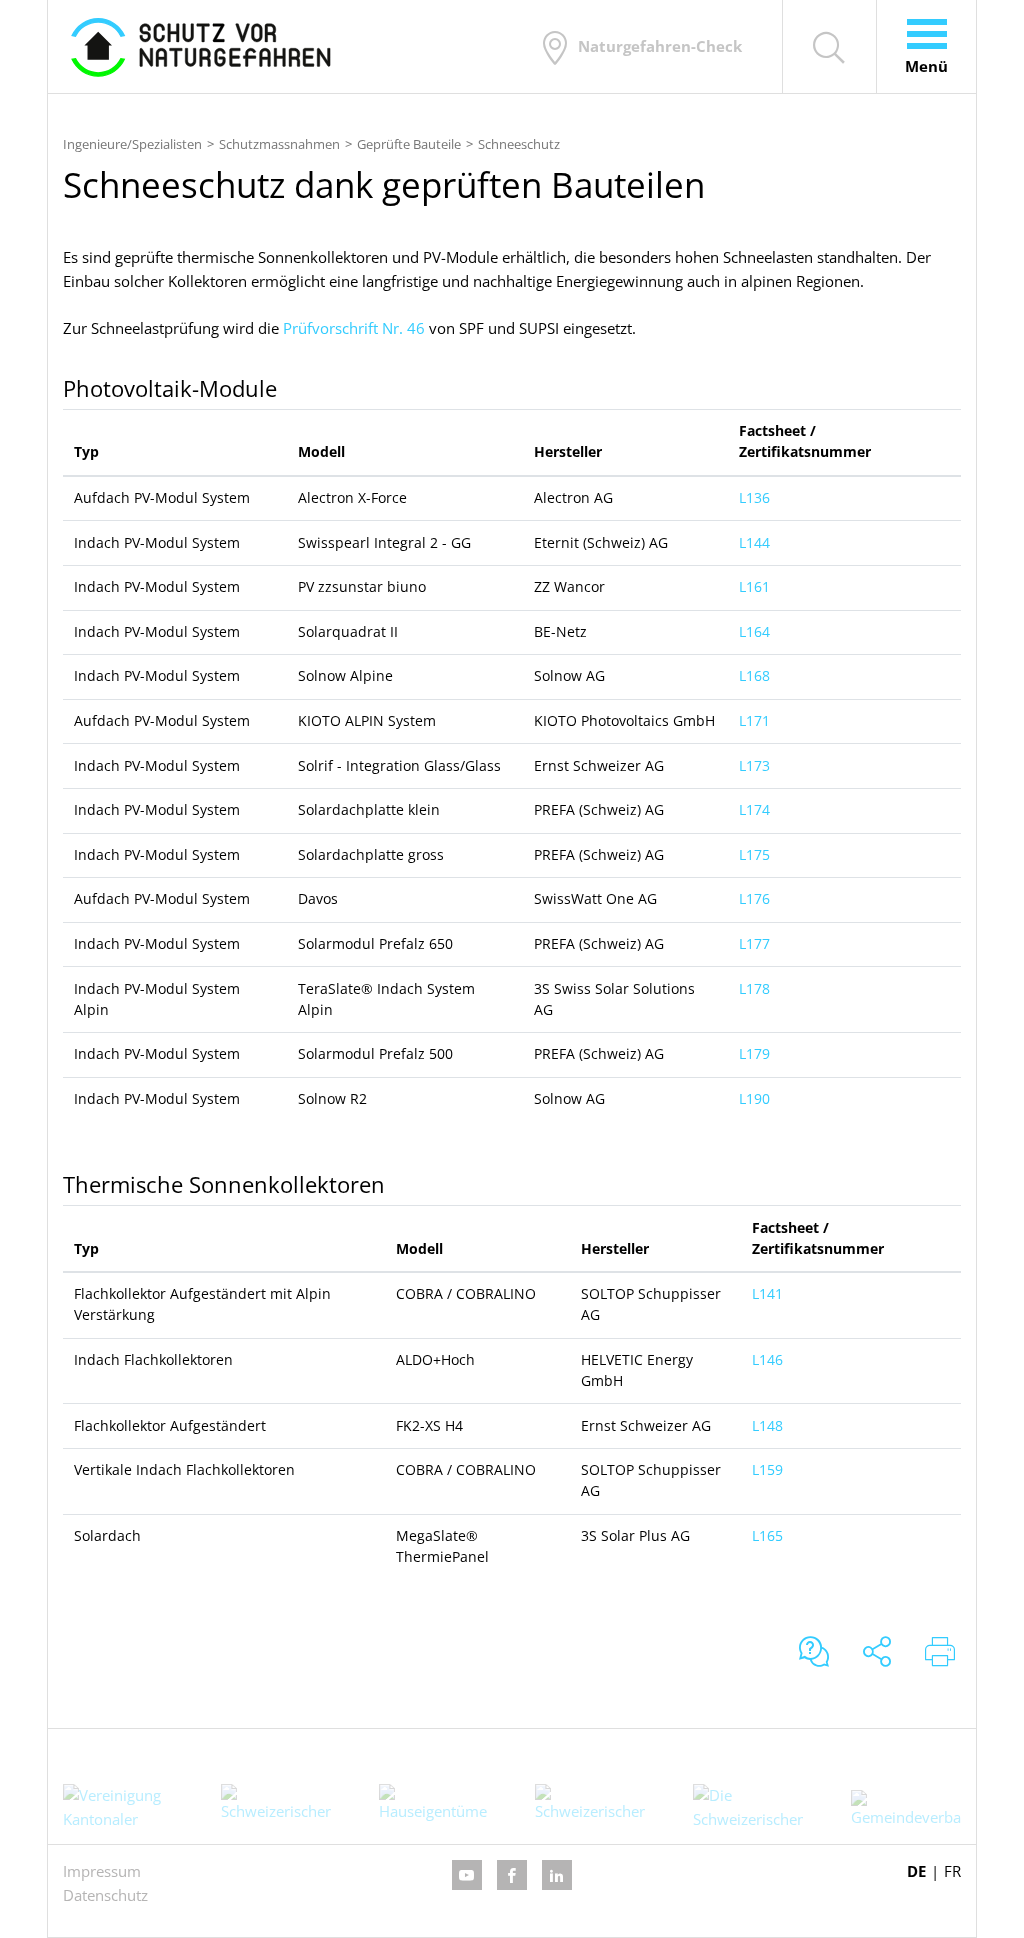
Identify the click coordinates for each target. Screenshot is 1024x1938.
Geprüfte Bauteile (409, 144)
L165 (767, 1536)
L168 (754, 676)
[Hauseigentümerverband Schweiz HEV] (433, 1806)
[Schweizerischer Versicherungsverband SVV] (590, 1806)
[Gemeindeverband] (906, 1809)
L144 (754, 543)
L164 (754, 632)
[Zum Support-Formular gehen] (814, 1653)
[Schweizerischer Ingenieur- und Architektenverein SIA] (276, 1806)
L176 (754, 899)
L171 (754, 721)
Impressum (102, 1871)
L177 (754, 944)
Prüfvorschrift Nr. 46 (354, 328)
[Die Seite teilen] (877, 1653)
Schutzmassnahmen (279, 144)
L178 (754, 989)
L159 (767, 1470)
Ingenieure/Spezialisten (132, 144)
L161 (754, 587)
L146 (767, 1360)
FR (952, 1871)
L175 (754, 855)
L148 (767, 1426)
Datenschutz (105, 1895)
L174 (754, 810)
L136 (754, 498)
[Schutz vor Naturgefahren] (201, 46)
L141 (767, 1294)
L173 (754, 766)
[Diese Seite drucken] (940, 1653)
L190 (754, 1099)
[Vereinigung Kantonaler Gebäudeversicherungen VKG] (118, 1806)
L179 (754, 1054)
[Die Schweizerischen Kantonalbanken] (748, 1806)
